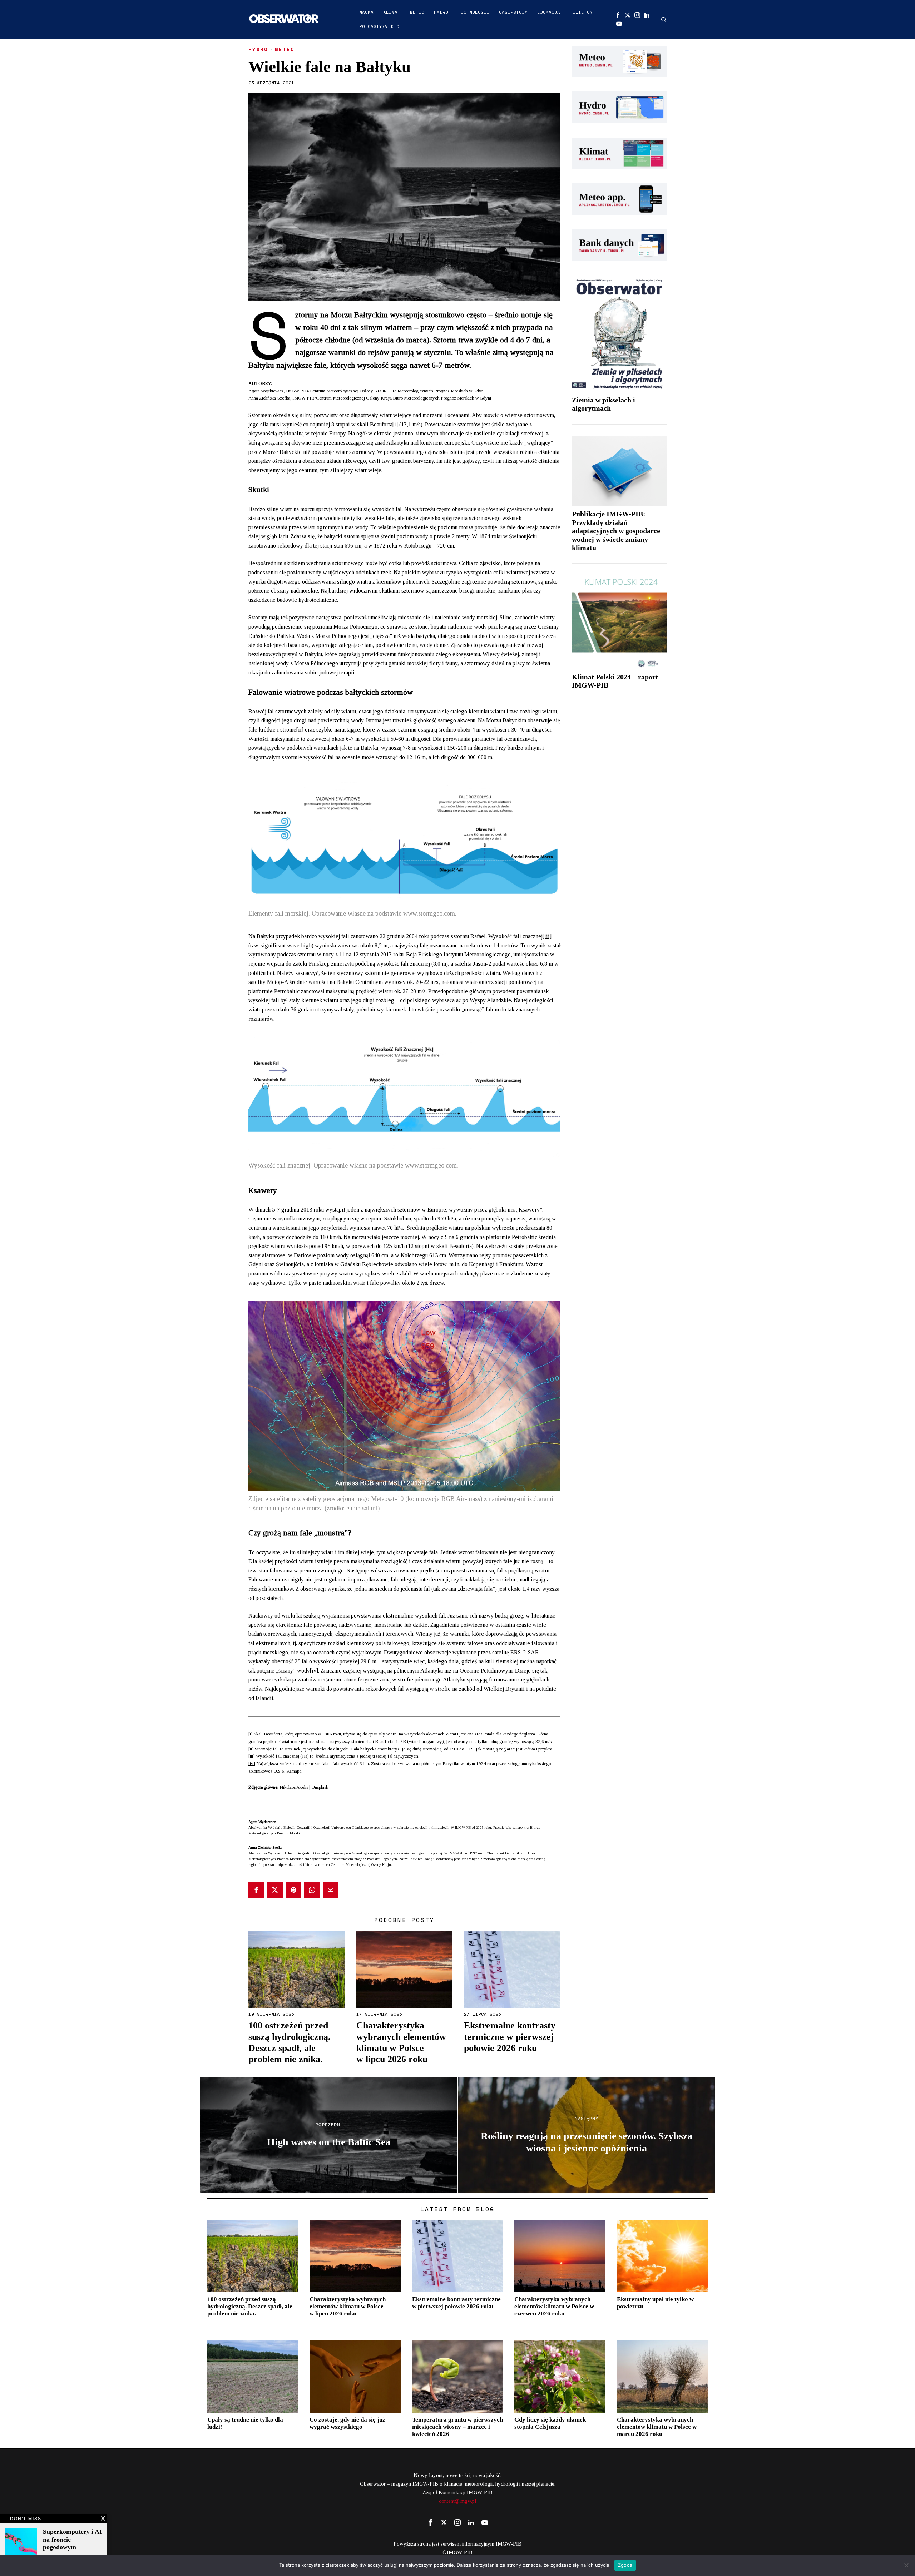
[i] (395, 424)
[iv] (314, 1671)
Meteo (285, 49)
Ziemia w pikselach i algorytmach (604, 404)
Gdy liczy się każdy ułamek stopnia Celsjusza (550, 2423)
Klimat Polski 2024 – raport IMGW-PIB (615, 681)
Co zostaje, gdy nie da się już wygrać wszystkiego (347, 2423)
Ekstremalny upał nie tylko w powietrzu (655, 2303)
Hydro (258, 49)
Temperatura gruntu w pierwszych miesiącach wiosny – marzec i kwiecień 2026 (457, 2427)
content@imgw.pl (458, 2501)
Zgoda (625, 2565)
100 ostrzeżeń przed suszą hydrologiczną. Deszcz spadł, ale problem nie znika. (290, 2042)
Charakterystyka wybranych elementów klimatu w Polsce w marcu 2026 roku (657, 2427)
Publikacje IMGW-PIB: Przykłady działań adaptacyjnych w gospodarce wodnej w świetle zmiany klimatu (616, 531)
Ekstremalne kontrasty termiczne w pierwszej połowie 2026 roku (510, 2037)
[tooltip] (618, 15)
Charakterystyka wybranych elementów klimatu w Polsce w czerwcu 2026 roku (554, 2306)
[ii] (300, 730)
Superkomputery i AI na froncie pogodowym (72, 2539)
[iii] (547, 936)
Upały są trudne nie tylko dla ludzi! (245, 2423)
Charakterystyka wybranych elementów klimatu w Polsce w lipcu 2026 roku (401, 2042)
